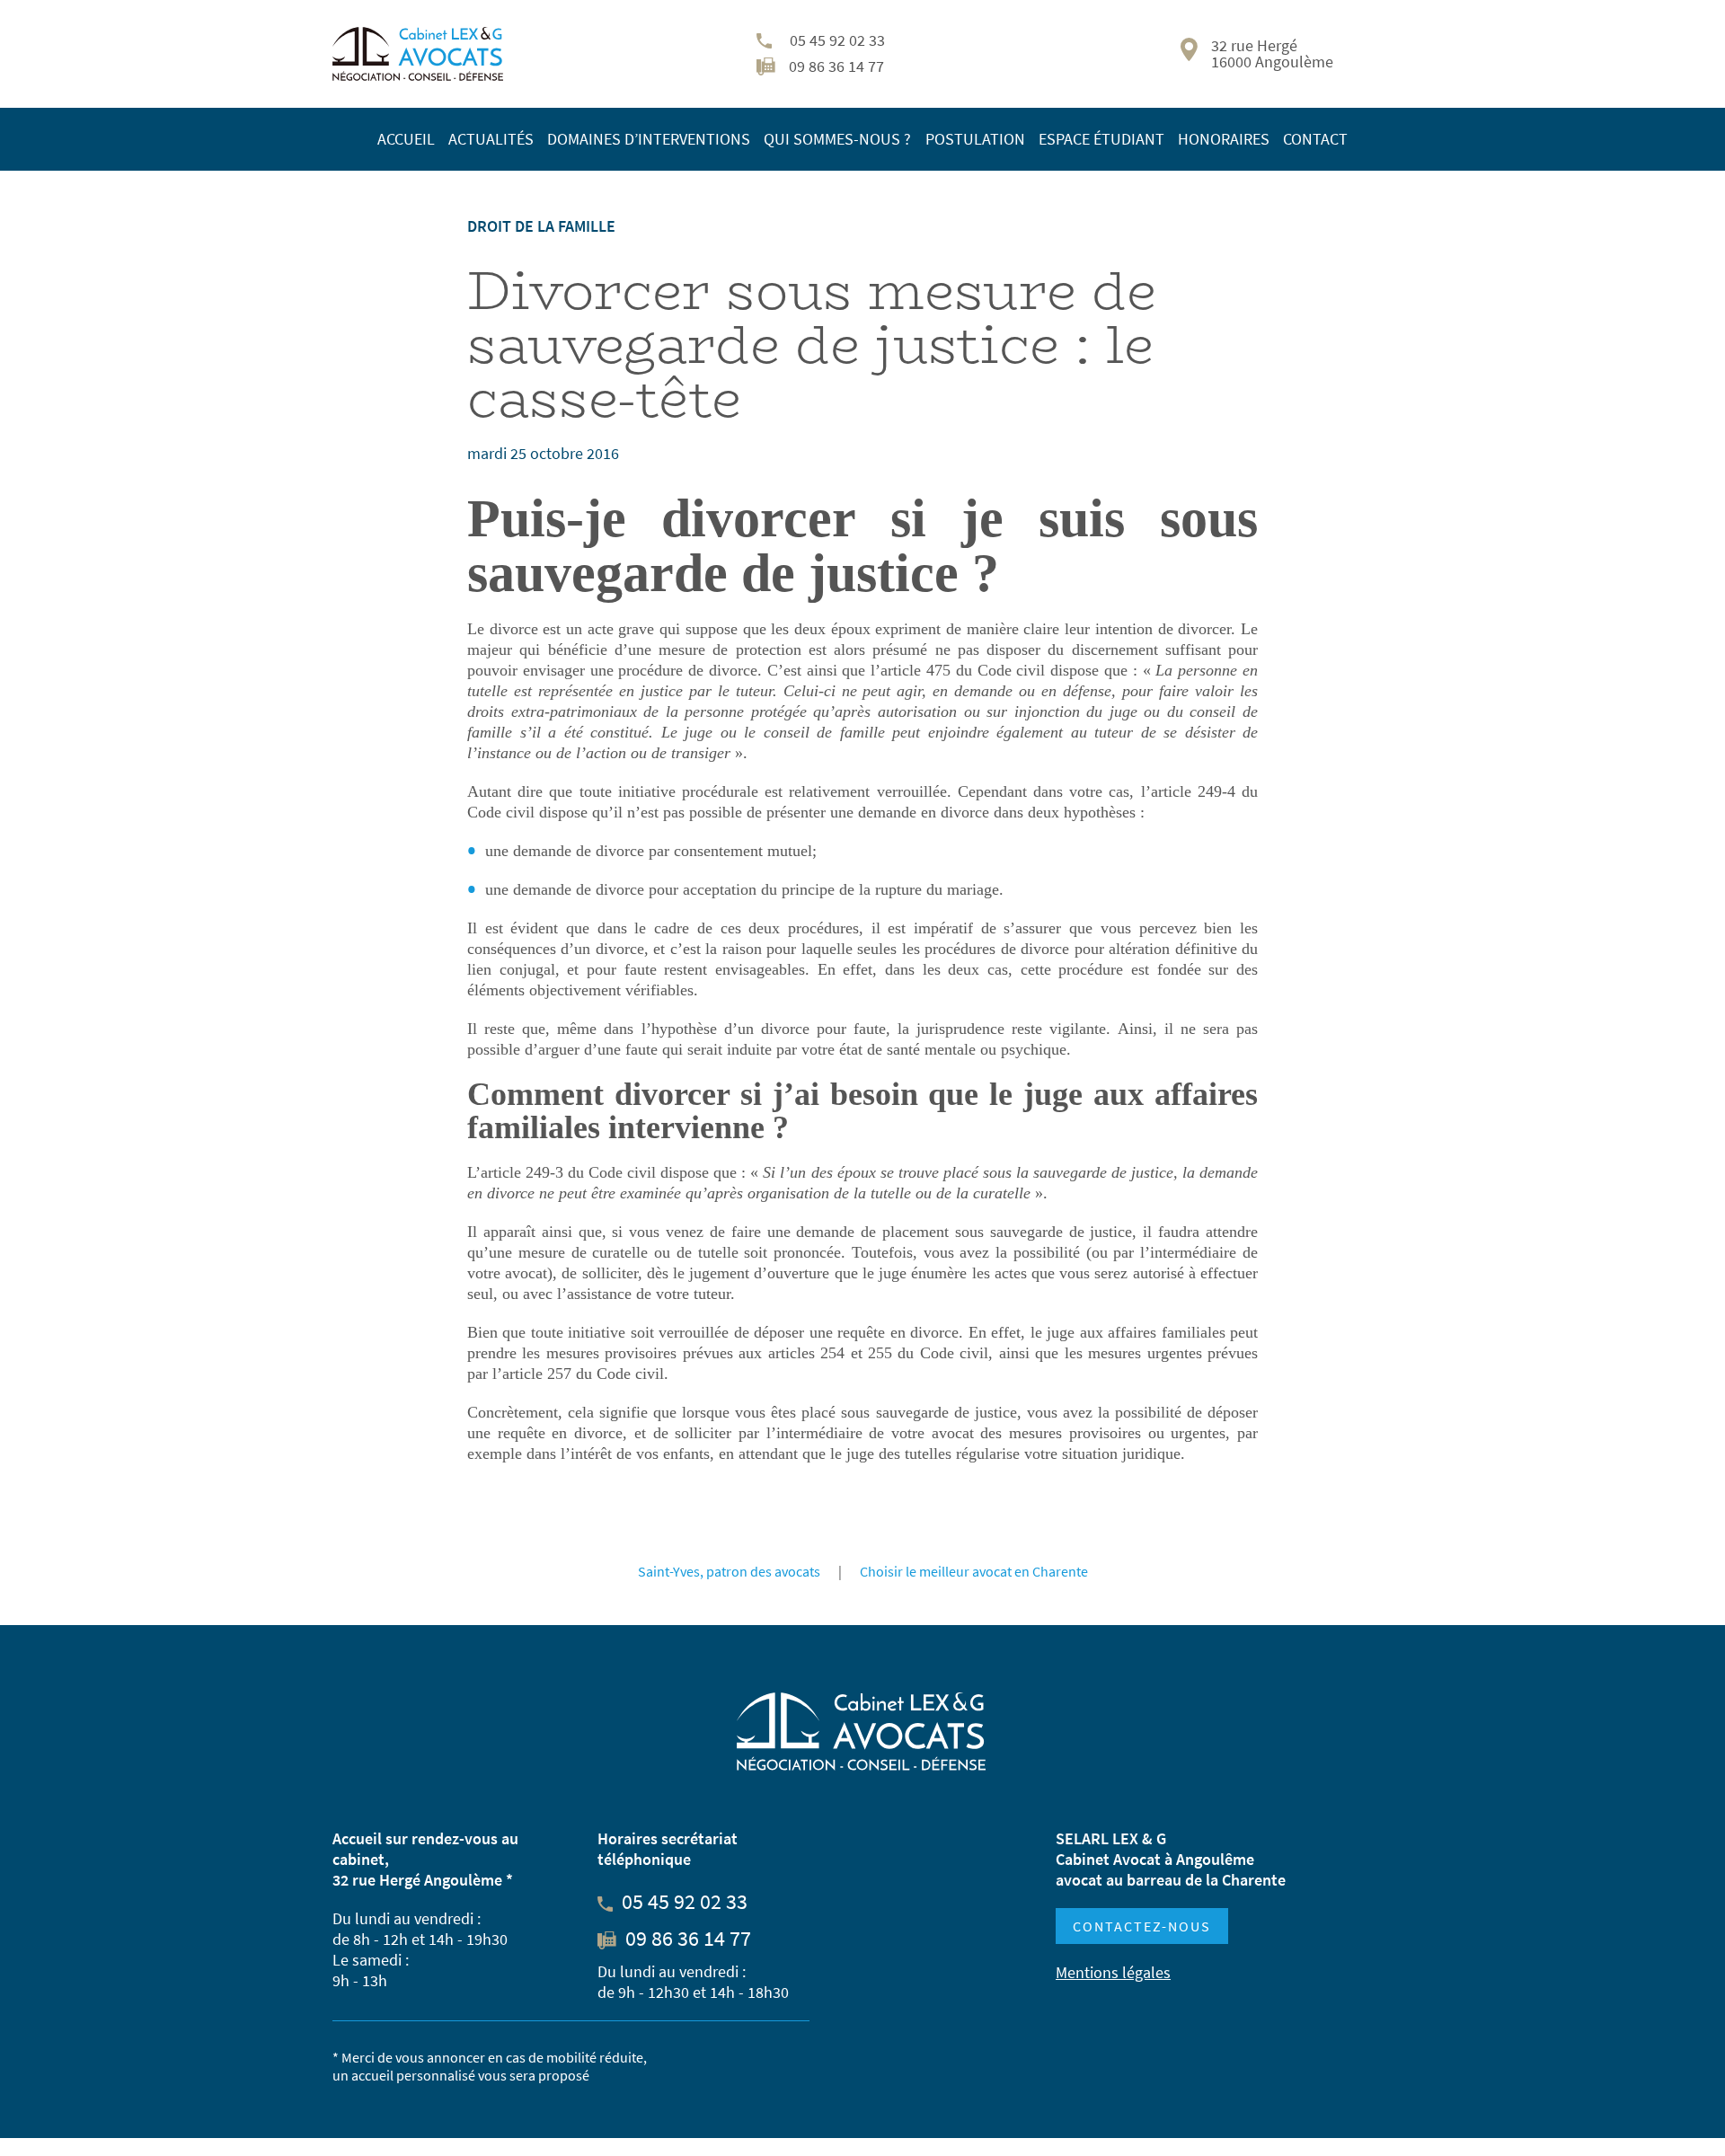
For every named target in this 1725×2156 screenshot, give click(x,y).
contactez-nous (1142, 1926)
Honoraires (1224, 139)
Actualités (491, 139)
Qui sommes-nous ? (837, 139)
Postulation (975, 139)
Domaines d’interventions (649, 139)
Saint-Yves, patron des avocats (729, 1571)
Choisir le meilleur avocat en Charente (974, 1571)
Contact (1315, 139)
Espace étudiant (1101, 139)
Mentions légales (1113, 1972)
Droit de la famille (541, 226)
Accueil (406, 139)
